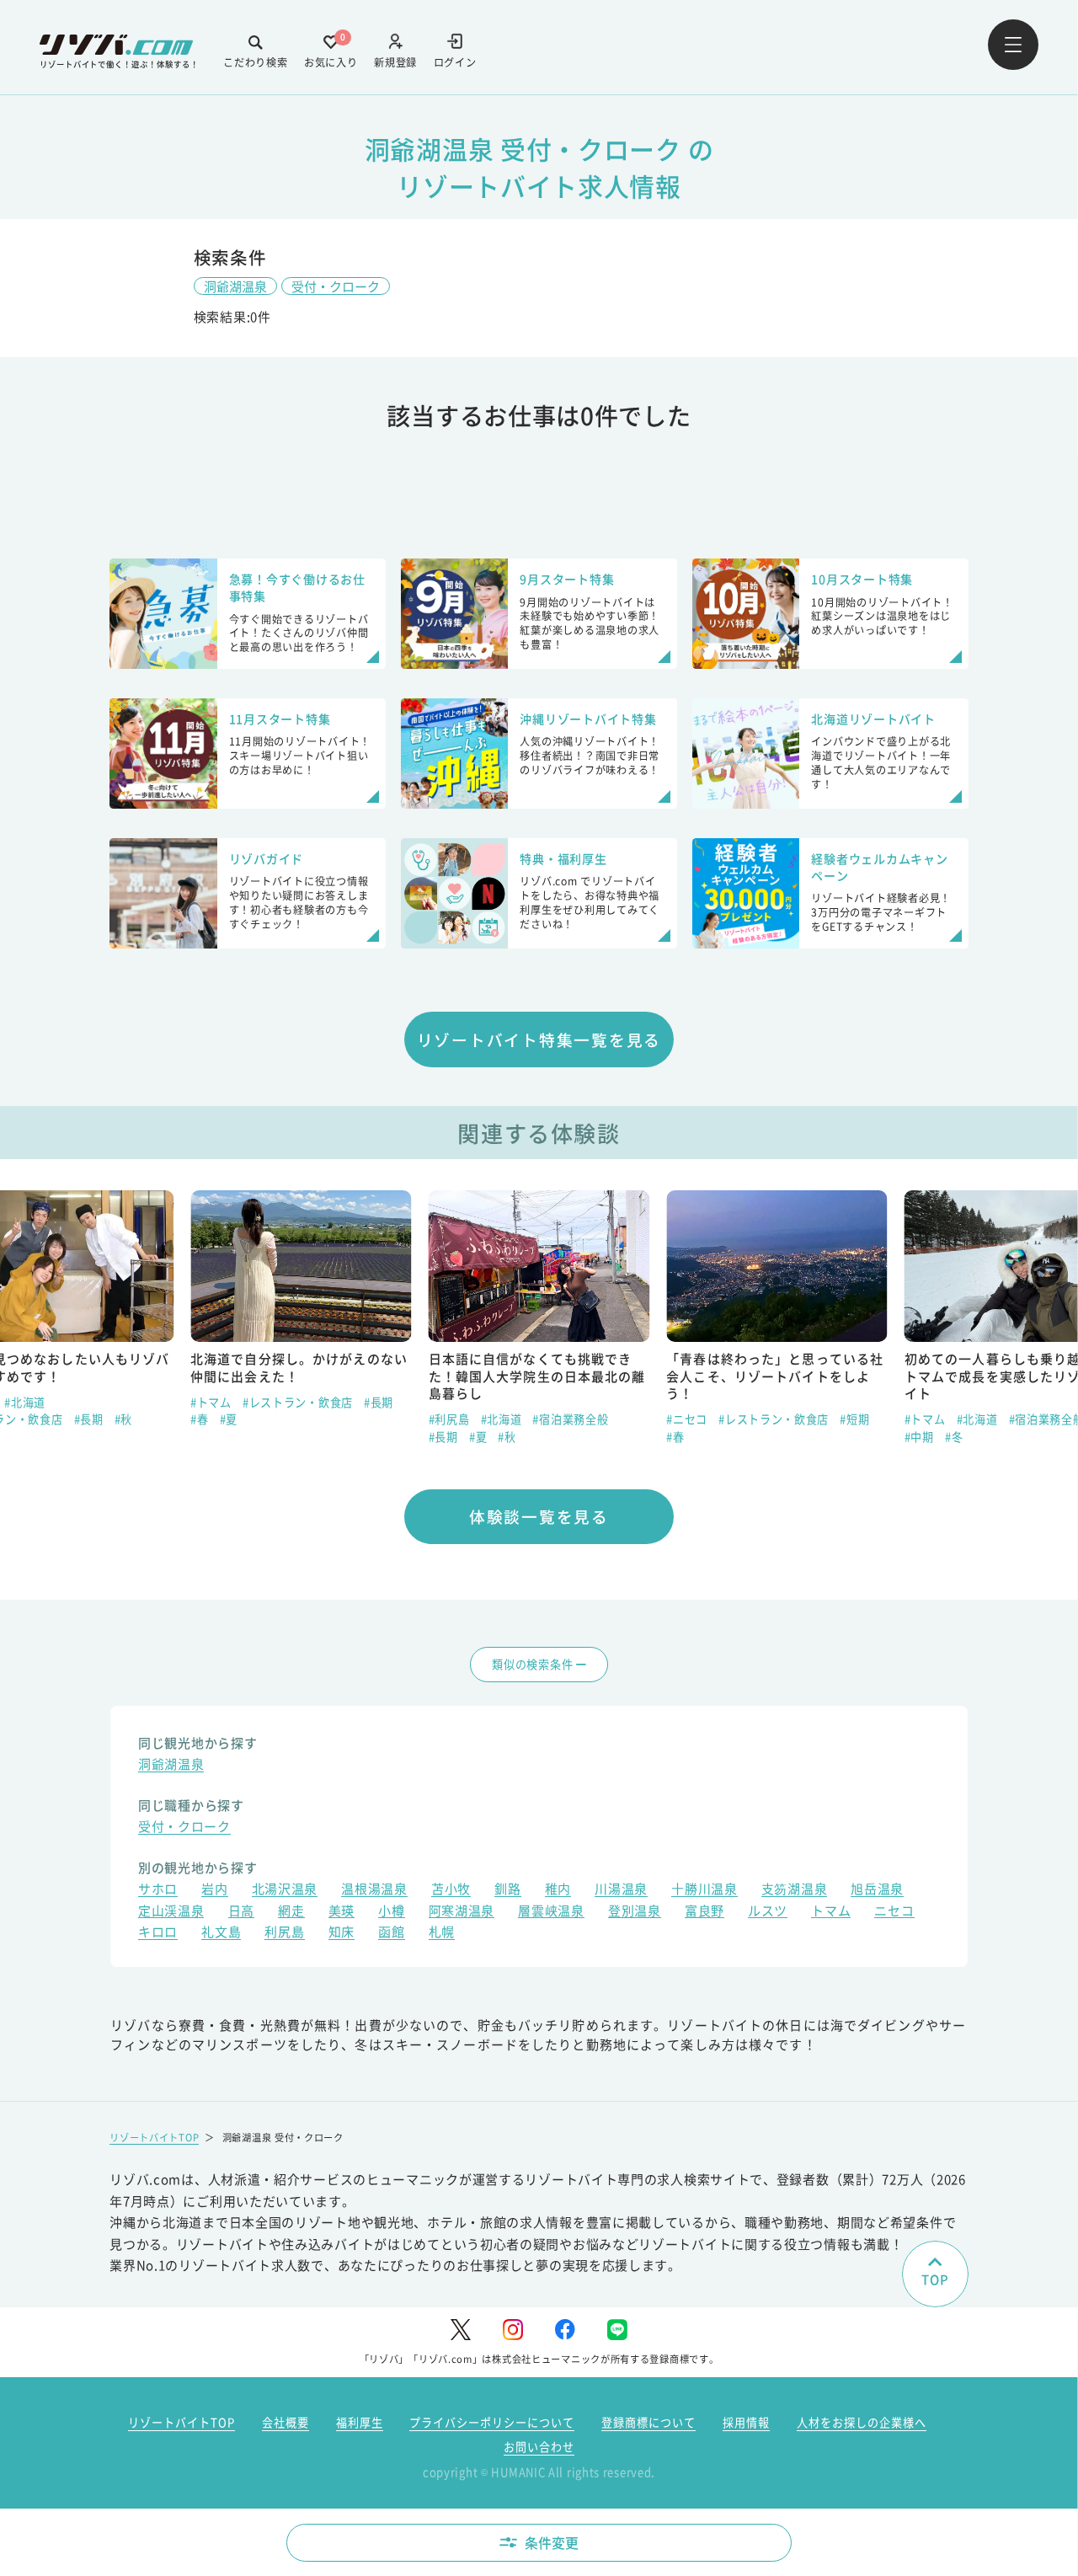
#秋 (123, 1419)
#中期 (919, 1437)
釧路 (507, 1890)
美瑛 (342, 1912)
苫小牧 (451, 1890)
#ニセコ (687, 1419)
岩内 (214, 1890)
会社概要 (286, 2422)
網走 (291, 1912)
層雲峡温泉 (551, 1912)
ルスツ (768, 1912)
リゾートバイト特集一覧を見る (539, 1039)
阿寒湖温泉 (462, 1912)
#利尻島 (449, 1419)
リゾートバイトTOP (154, 2137)
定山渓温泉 (171, 1912)
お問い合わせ (539, 2447)
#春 (199, 1419)
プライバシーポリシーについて (492, 2422)
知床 (342, 1933)
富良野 (704, 1912)
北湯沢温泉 (285, 1890)
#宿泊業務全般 (570, 1419)
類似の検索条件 (532, 1664)
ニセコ (894, 1912)
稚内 (558, 1890)
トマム (831, 1912)
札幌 (442, 1933)
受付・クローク (336, 286)
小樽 (391, 1912)
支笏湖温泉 (795, 1890)
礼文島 (221, 1933)
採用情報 (746, 2422)
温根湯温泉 (374, 1890)
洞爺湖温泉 (235, 286)
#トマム (211, 1402)
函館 (391, 1933)
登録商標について (648, 2422)
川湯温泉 (621, 1890)
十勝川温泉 (704, 1890)
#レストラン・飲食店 (298, 1402)
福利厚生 (360, 2422)
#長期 (89, 1419)
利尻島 (284, 1933)
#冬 (954, 1437)
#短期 (854, 1419)
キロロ (158, 1933)
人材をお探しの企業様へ (862, 2422)
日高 (241, 1912)
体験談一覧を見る (539, 1516)
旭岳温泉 (877, 1890)
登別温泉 (635, 1912)
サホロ (158, 1890)
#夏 (229, 1419)
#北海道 (25, 1402)
